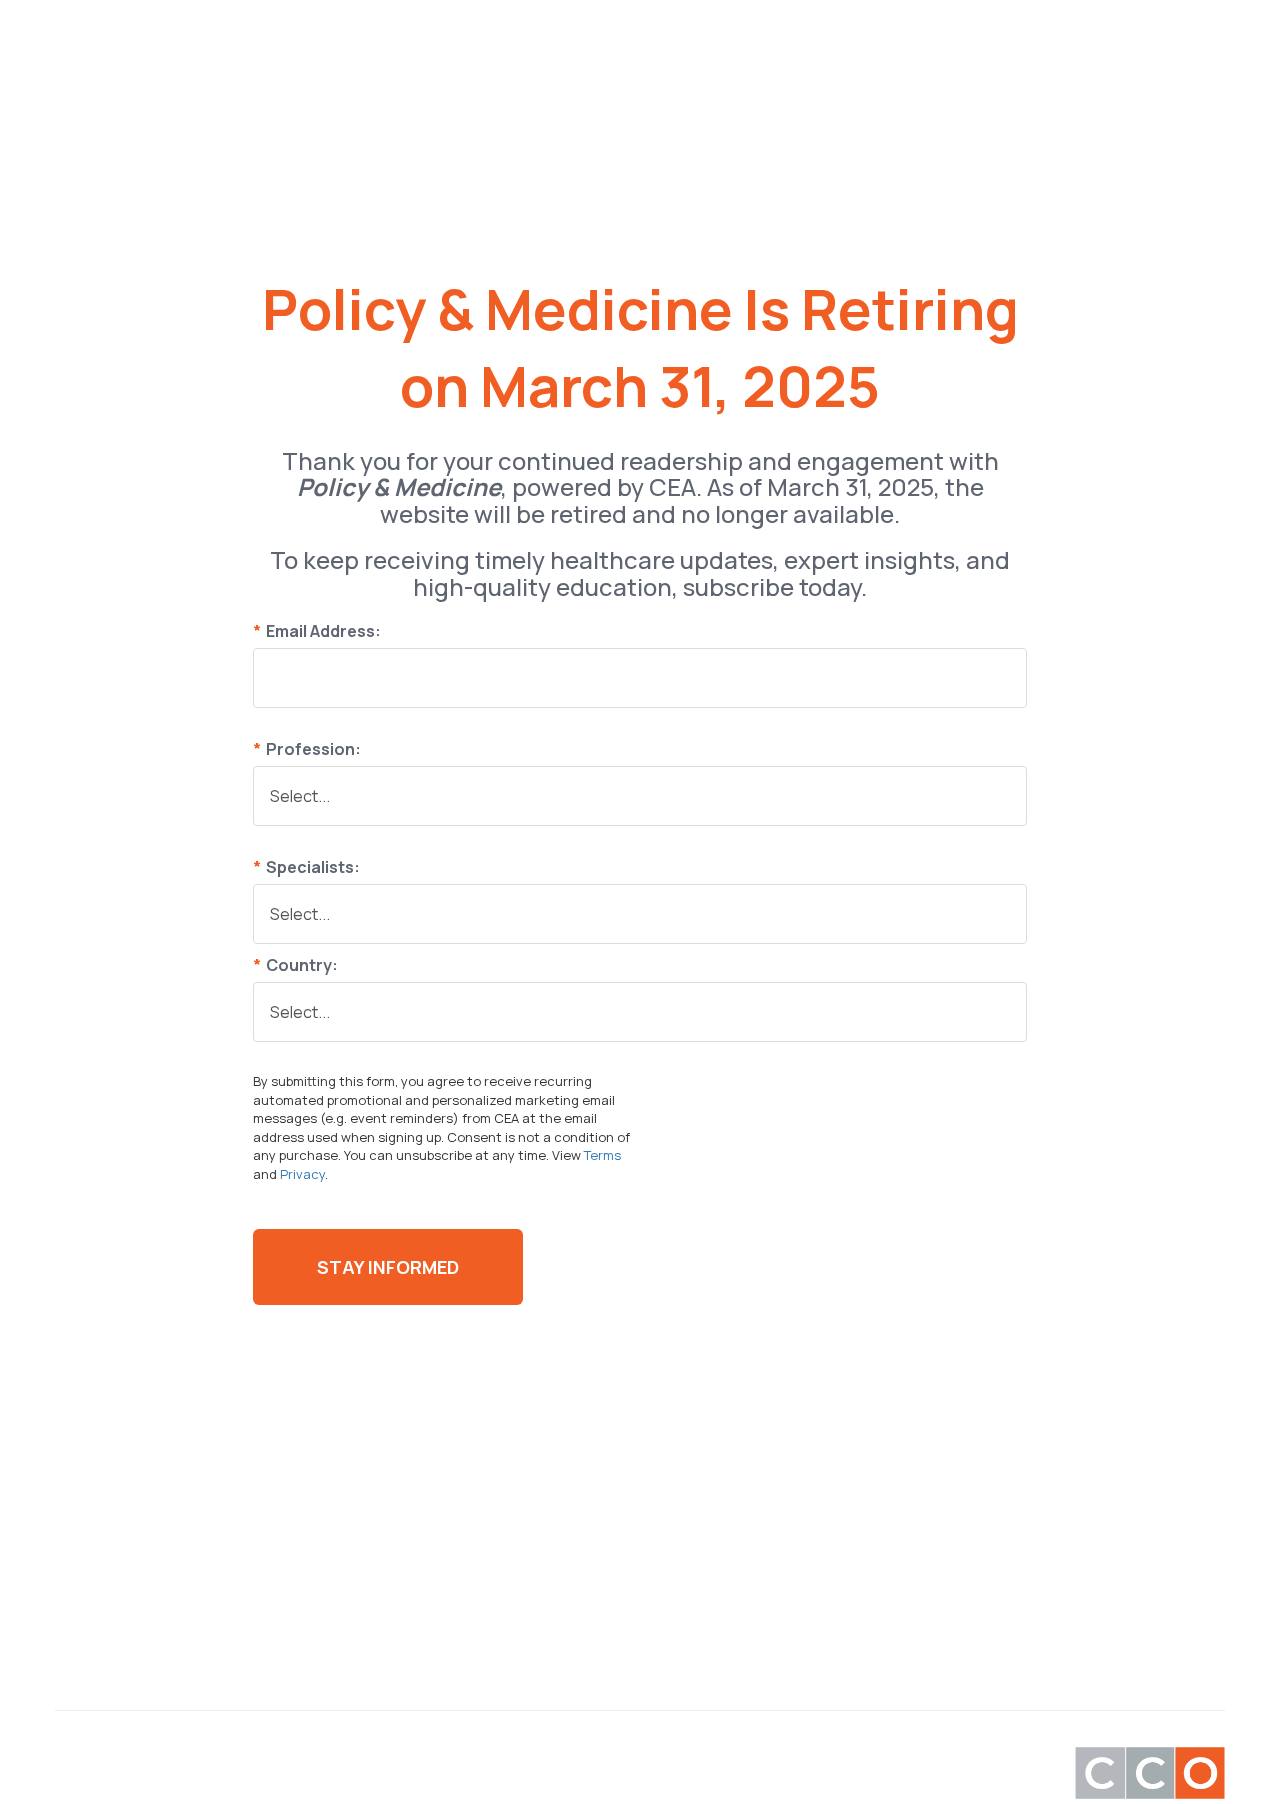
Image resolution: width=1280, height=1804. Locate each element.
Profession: (307, 749)
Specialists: (306, 867)
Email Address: (317, 631)
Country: (295, 965)
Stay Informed (388, 1267)
